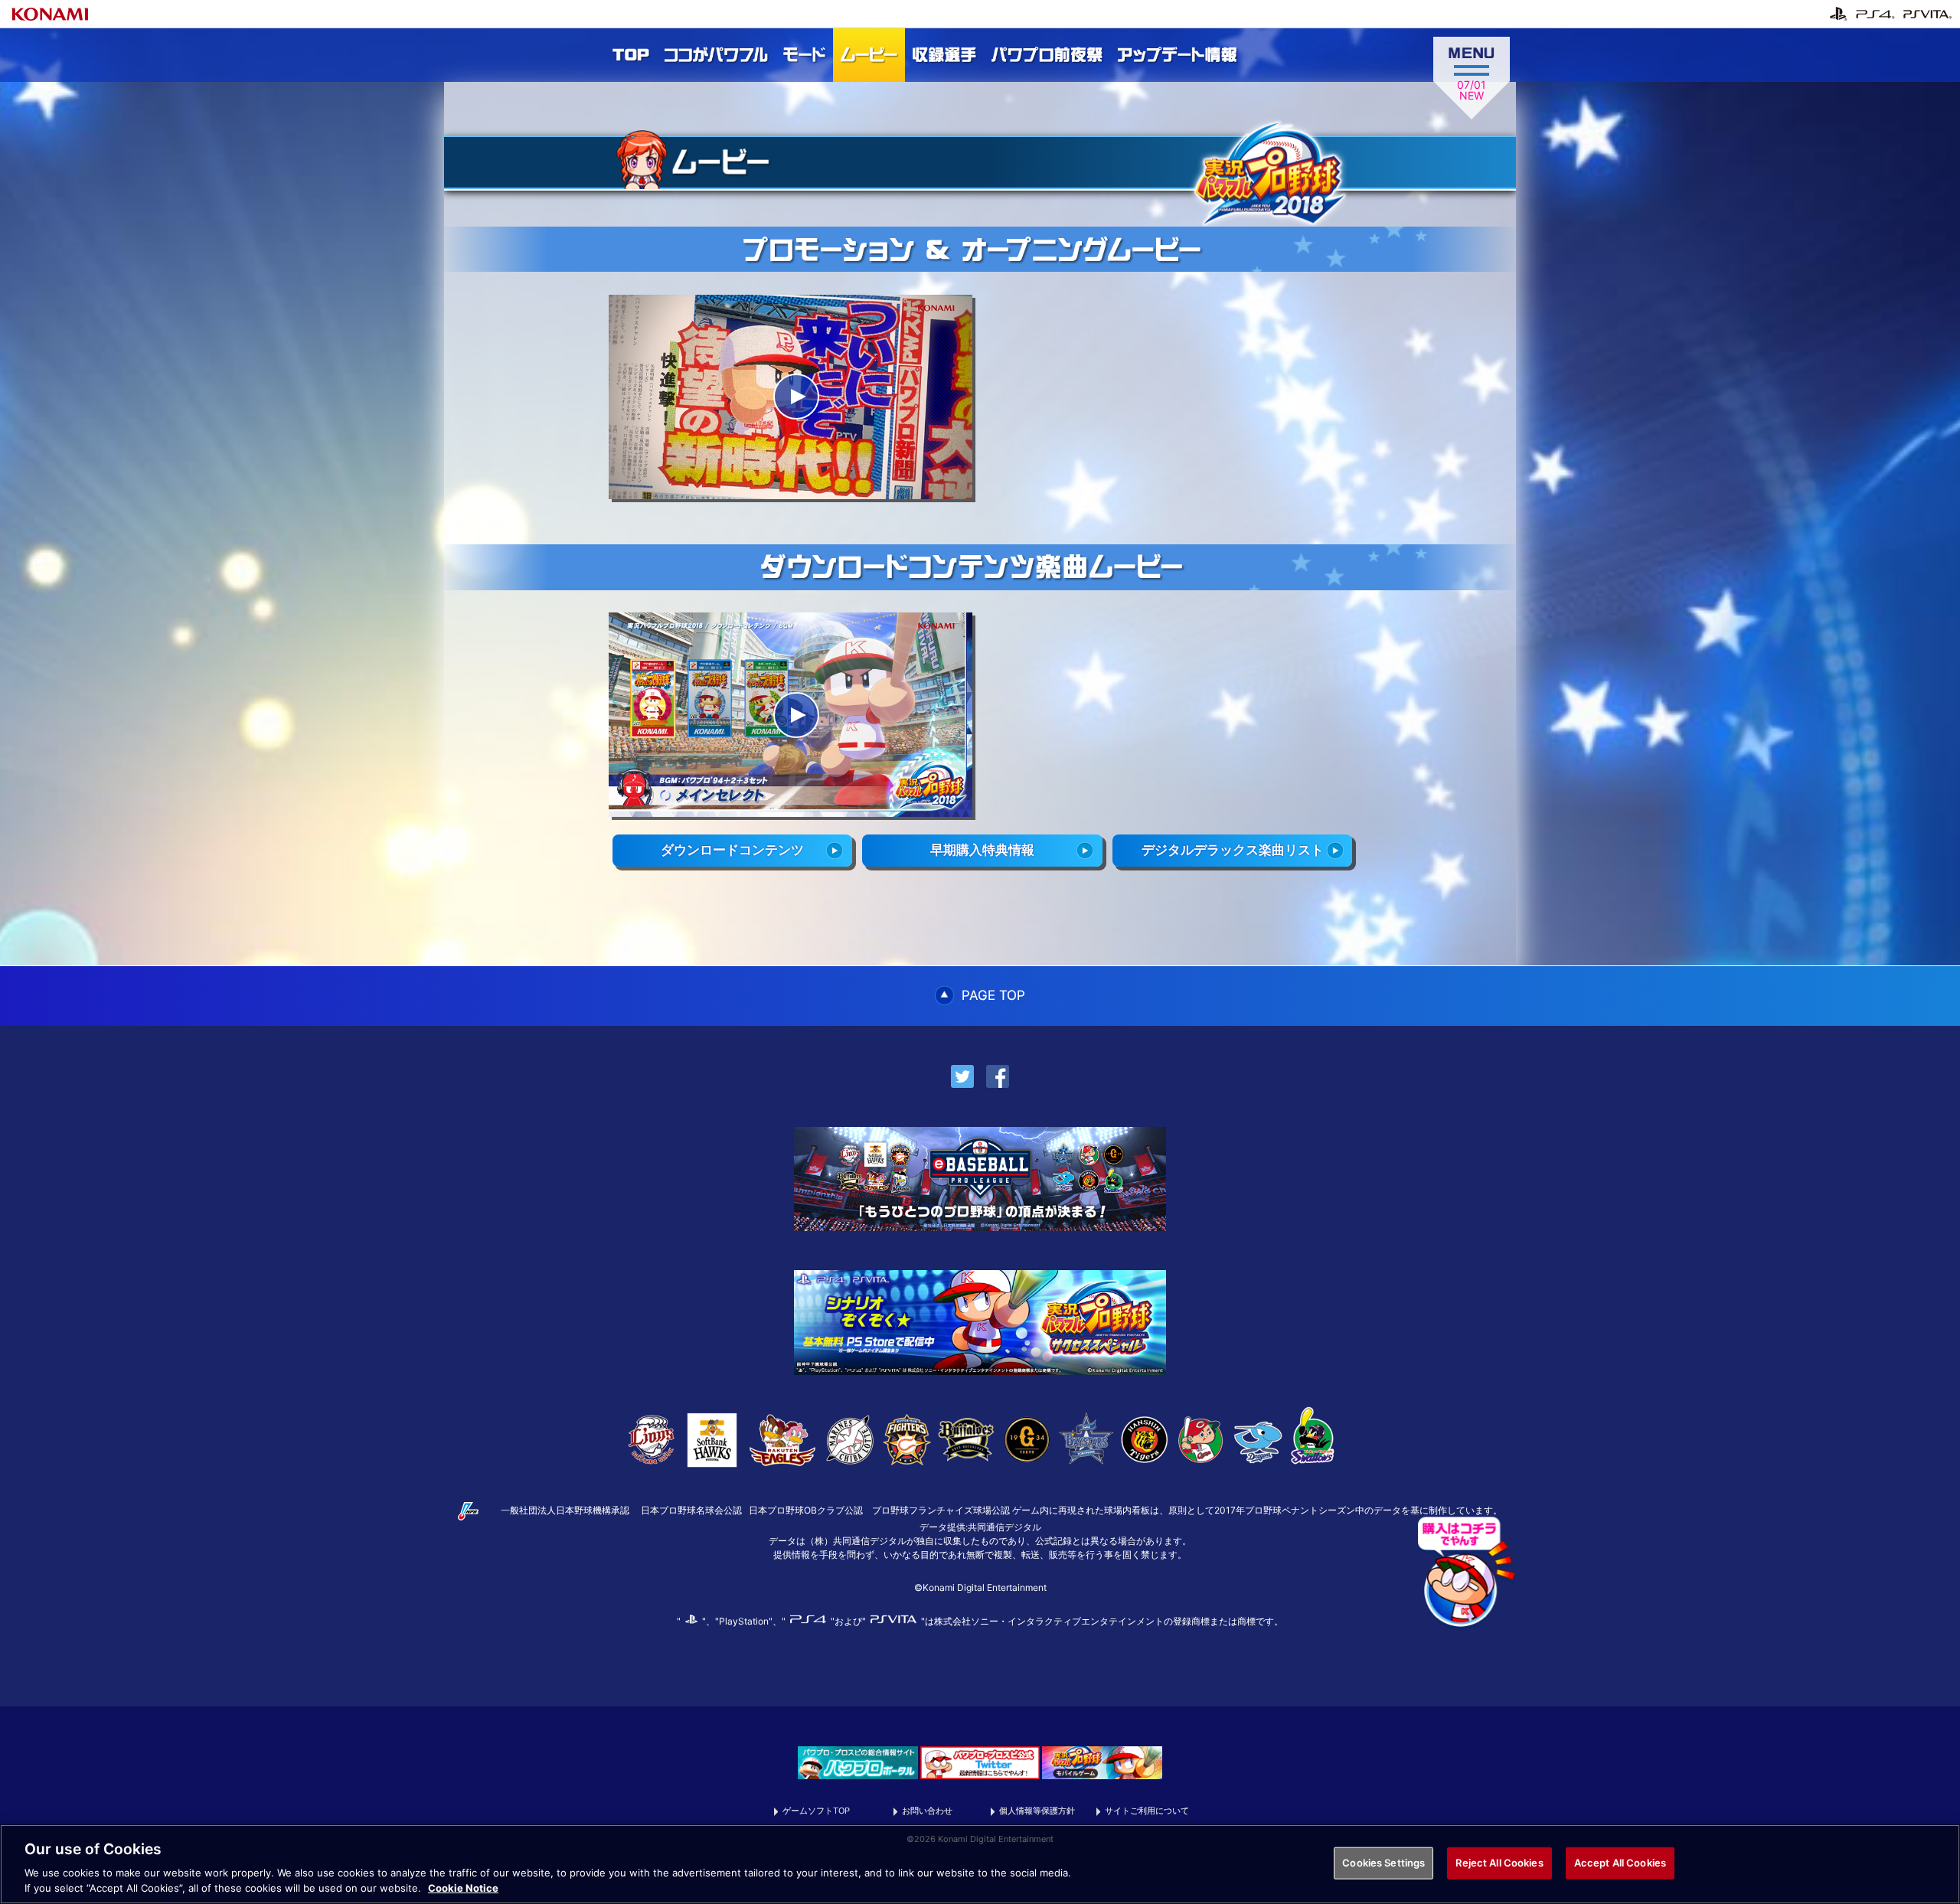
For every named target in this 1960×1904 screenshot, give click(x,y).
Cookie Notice (463, 1888)
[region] (980, 1864)
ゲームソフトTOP (816, 1811)
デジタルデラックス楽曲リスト (1233, 850)
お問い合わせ (927, 1811)
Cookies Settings (1383, 1863)
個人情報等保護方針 (1037, 1811)
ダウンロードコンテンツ (732, 850)
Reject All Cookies (1499, 1863)
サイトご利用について (1147, 1811)
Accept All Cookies (1620, 1863)
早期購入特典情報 (982, 850)
